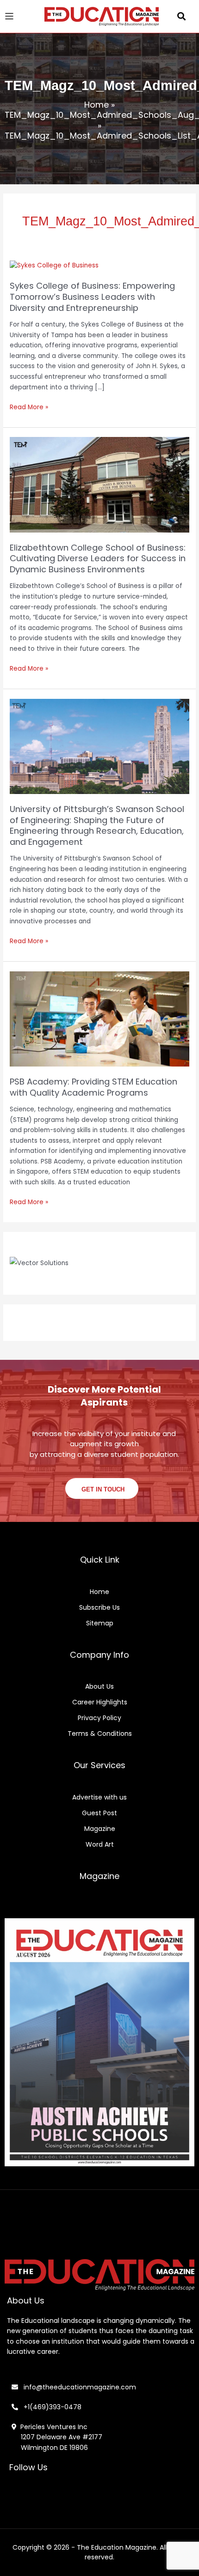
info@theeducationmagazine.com (77, 2387)
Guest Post (99, 1813)
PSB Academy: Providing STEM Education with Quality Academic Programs (93, 1087)
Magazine (100, 1829)
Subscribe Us (99, 1607)
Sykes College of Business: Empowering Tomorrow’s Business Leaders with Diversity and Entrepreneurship (92, 297)
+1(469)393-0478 (52, 2407)
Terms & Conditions (100, 1733)
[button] (182, 16)
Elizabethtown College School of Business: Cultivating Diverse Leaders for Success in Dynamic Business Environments (98, 558)
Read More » (29, 407)
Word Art (100, 1844)
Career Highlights (100, 1702)
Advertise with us (99, 1797)
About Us (99, 1686)
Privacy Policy (99, 1718)
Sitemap (100, 1623)
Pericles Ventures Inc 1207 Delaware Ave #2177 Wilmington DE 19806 (57, 2437)
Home (96, 105)
